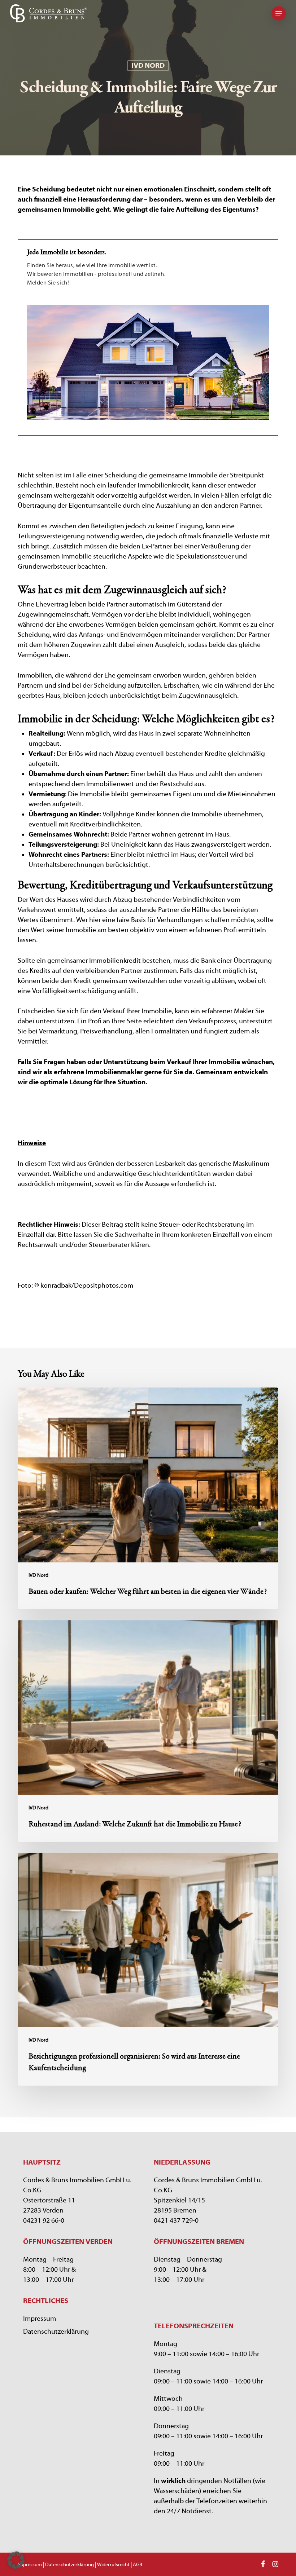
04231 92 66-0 (44, 2220)
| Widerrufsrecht (112, 2565)
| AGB (136, 2565)
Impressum (40, 2319)
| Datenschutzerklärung (68, 2565)
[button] (279, 13)
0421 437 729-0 (176, 2220)
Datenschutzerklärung (56, 2332)
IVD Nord (148, 65)
